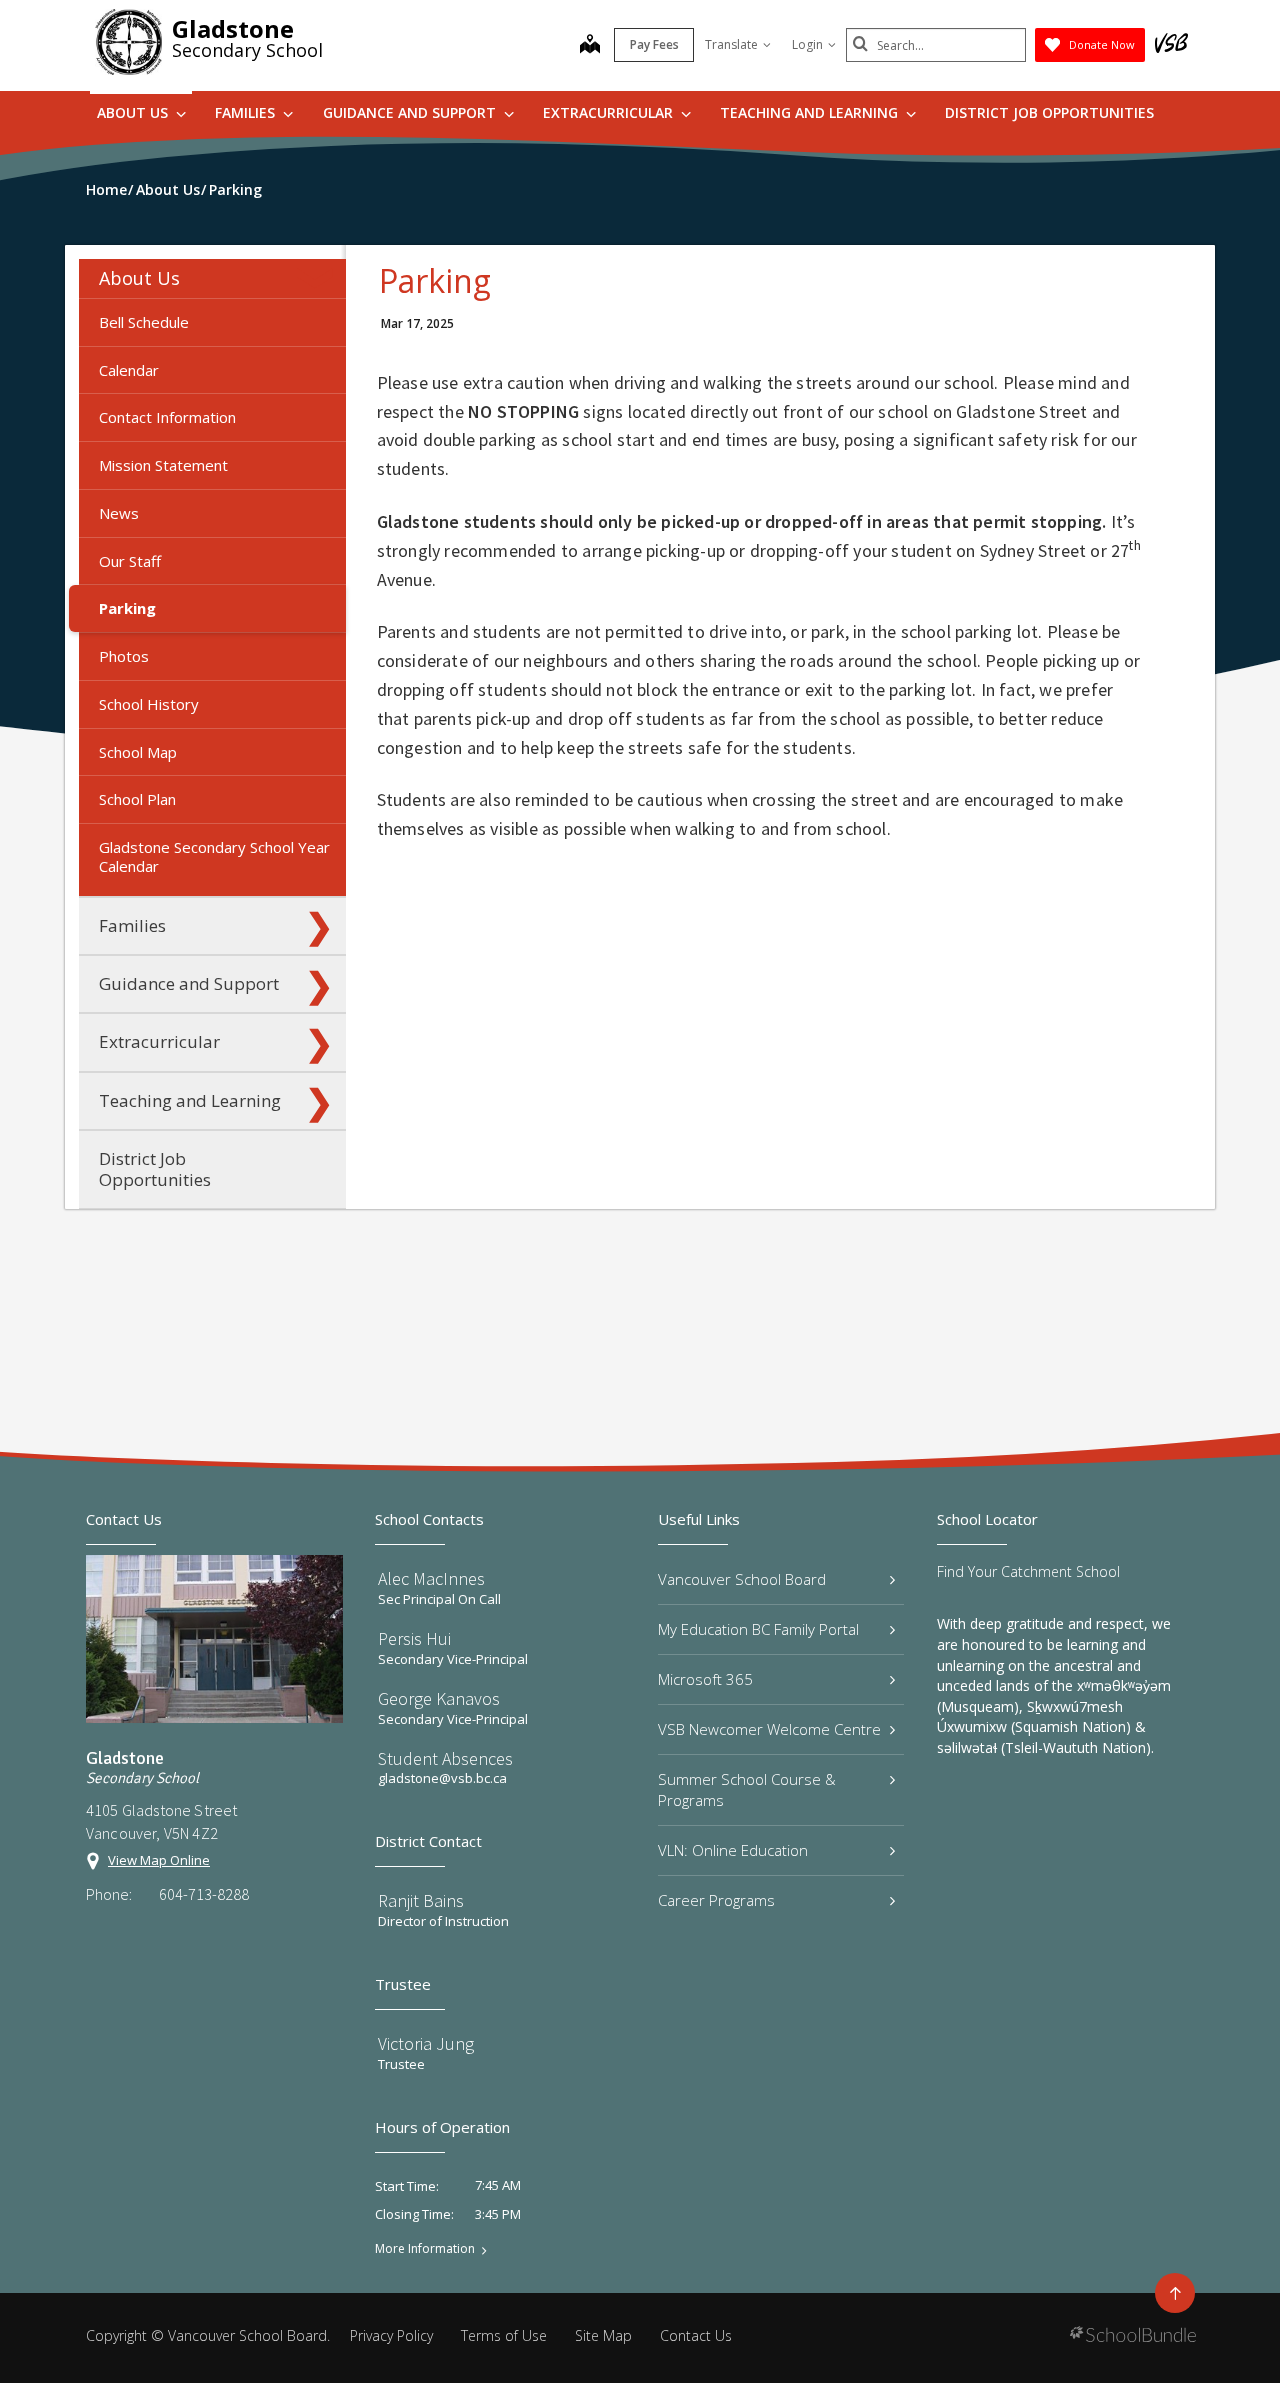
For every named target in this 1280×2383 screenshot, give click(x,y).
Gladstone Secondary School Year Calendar (214, 856)
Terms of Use (504, 2335)
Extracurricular (610, 112)
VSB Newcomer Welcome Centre (769, 1729)
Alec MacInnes (431, 1578)
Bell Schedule (144, 322)
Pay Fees (654, 44)
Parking (127, 608)
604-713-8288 (204, 1894)
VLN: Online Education (733, 1850)
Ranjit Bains (421, 1900)
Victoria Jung (426, 2043)
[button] (319, 278)
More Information (425, 2249)
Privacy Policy (391, 2335)
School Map (138, 752)
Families (247, 112)
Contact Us (696, 2335)
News (119, 513)
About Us (134, 112)
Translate (731, 44)
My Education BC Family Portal (758, 1629)
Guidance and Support (411, 112)
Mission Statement (163, 465)
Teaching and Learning (811, 112)
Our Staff (130, 561)
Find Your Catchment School (1028, 1571)
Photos (124, 656)
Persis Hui (414, 1638)
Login (807, 44)
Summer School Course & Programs (747, 1789)
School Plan (137, 799)
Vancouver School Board (742, 1579)
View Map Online (159, 1860)
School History (149, 704)
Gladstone (233, 28)
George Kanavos (439, 1698)
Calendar (129, 370)
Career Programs (716, 1900)
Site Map (603, 2335)
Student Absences (445, 1758)
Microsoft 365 (705, 1679)
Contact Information (167, 417)
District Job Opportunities (1049, 112)
